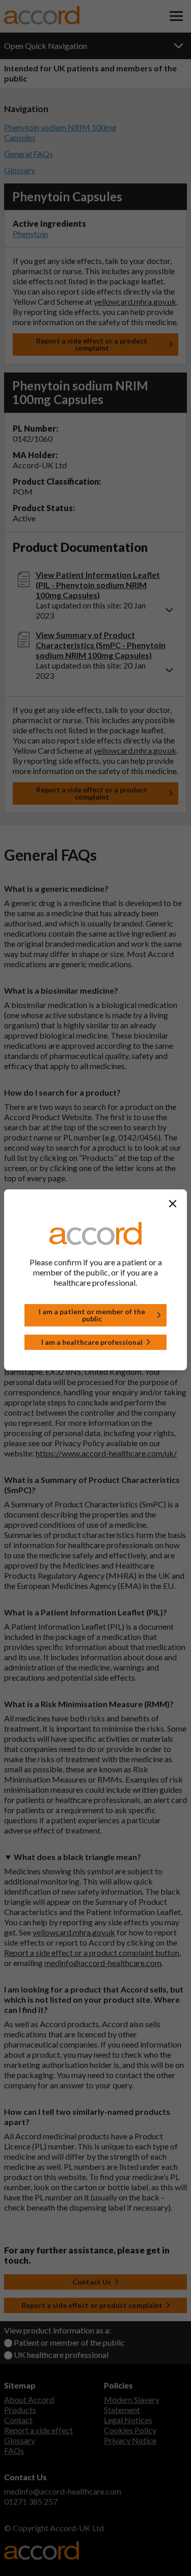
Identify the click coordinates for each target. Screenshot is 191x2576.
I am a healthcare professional (92, 1342)
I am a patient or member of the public (92, 1315)
